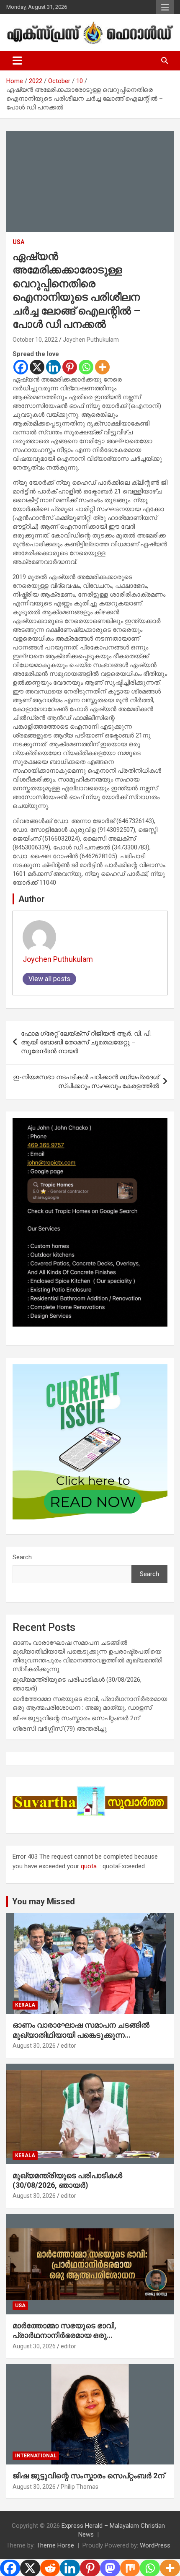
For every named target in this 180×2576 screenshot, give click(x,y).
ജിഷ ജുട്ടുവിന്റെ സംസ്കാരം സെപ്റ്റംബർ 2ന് (76, 1718)
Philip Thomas (80, 2487)
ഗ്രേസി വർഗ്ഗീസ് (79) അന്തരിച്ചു (60, 1729)
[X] (37, 367)
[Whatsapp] (86, 367)
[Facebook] (21, 367)
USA (18, 242)
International (36, 2456)
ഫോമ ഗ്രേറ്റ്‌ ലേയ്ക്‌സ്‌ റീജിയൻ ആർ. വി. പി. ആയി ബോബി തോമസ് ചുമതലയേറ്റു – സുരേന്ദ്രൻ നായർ (86, 1042)
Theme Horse (55, 2545)
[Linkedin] (53, 367)
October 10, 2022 (35, 340)
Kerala (25, 2005)
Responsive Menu (165, 7)
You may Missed (44, 1901)
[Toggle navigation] (17, 61)
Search (22, 1557)
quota (89, 1866)
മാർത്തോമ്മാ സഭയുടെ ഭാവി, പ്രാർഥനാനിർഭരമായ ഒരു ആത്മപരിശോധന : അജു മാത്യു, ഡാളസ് (87, 2335)
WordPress (155, 2545)
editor (68, 2046)
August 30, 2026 (34, 2046)
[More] (102, 367)
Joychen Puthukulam (91, 340)
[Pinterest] (70, 367)
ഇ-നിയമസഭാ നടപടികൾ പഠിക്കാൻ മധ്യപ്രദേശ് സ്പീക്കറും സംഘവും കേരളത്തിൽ (86, 1082)
